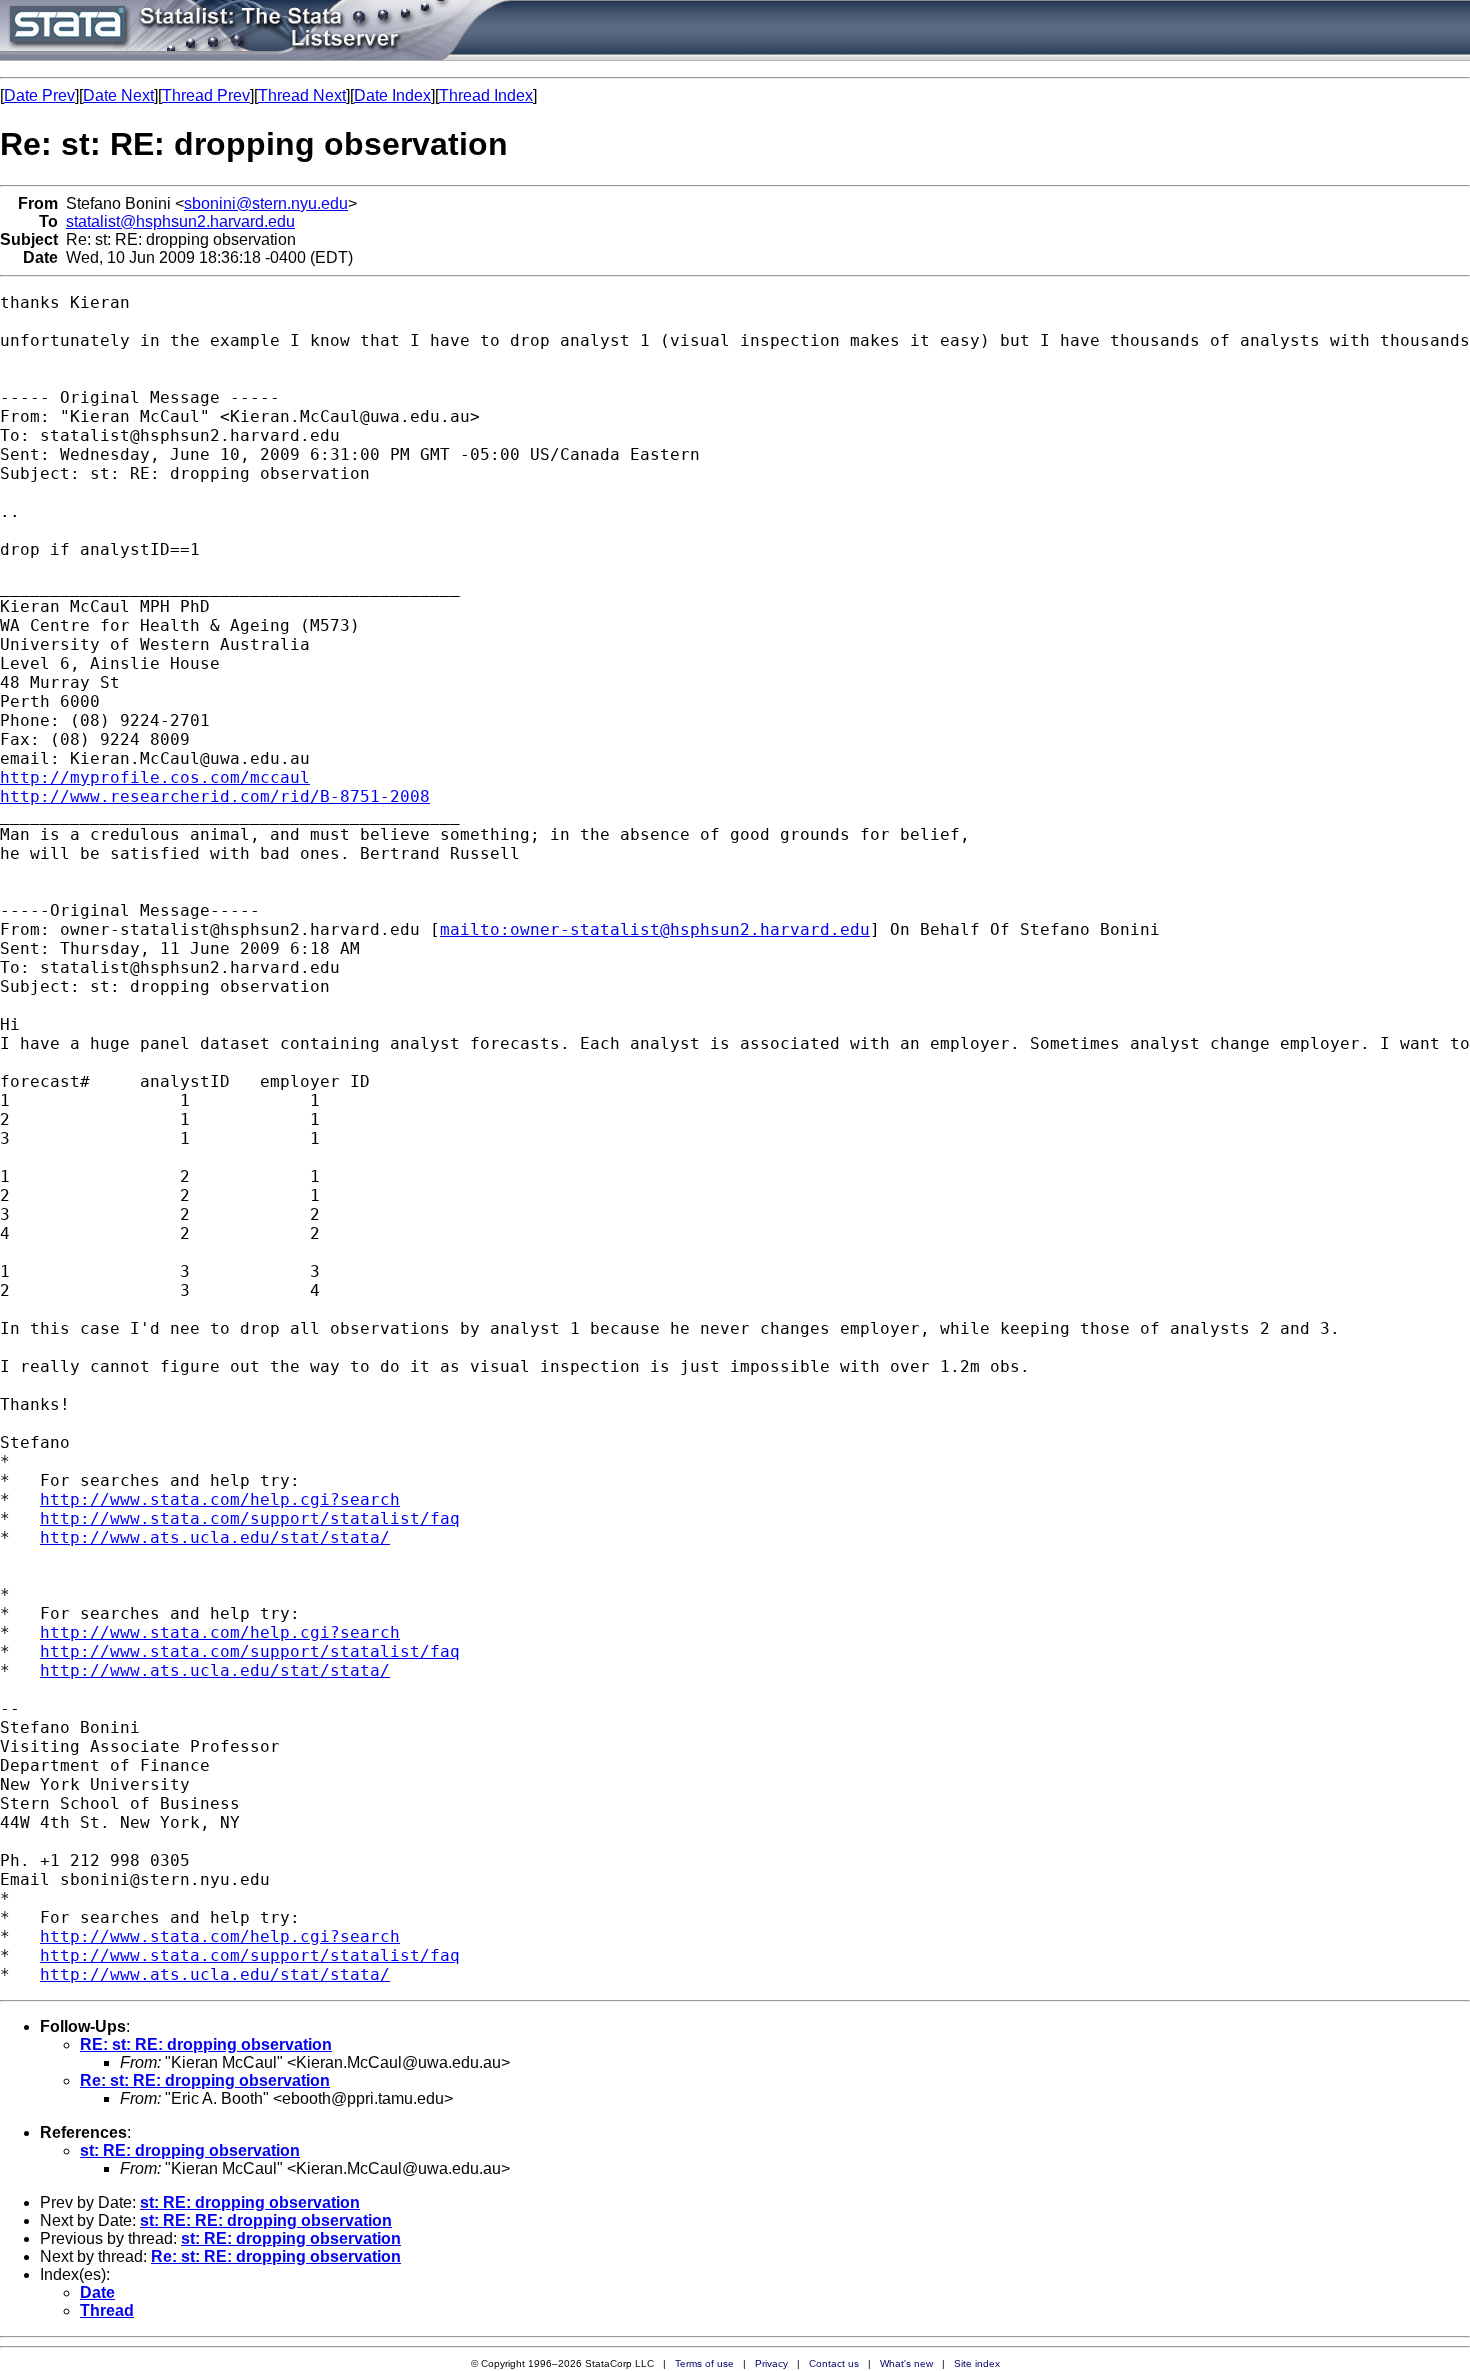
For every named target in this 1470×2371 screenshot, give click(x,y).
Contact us (834, 2363)
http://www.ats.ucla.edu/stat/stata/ (215, 1537)
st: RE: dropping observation (190, 2150)
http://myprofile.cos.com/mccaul (155, 777)
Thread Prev (206, 95)
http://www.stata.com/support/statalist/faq (250, 1518)
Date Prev (39, 95)
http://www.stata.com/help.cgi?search (220, 1499)
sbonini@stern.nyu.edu (266, 203)
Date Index (392, 95)
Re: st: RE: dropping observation (205, 2080)
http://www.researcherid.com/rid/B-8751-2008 (215, 796)
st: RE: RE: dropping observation (266, 2220)
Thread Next (302, 95)
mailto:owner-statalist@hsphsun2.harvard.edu (655, 929)
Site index (977, 2363)
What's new (906, 2363)
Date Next (118, 95)
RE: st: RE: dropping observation (206, 2044)
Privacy (771, 2363)
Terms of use (704, 2363)
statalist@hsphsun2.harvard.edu (180, 221)
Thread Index (486, 95)
